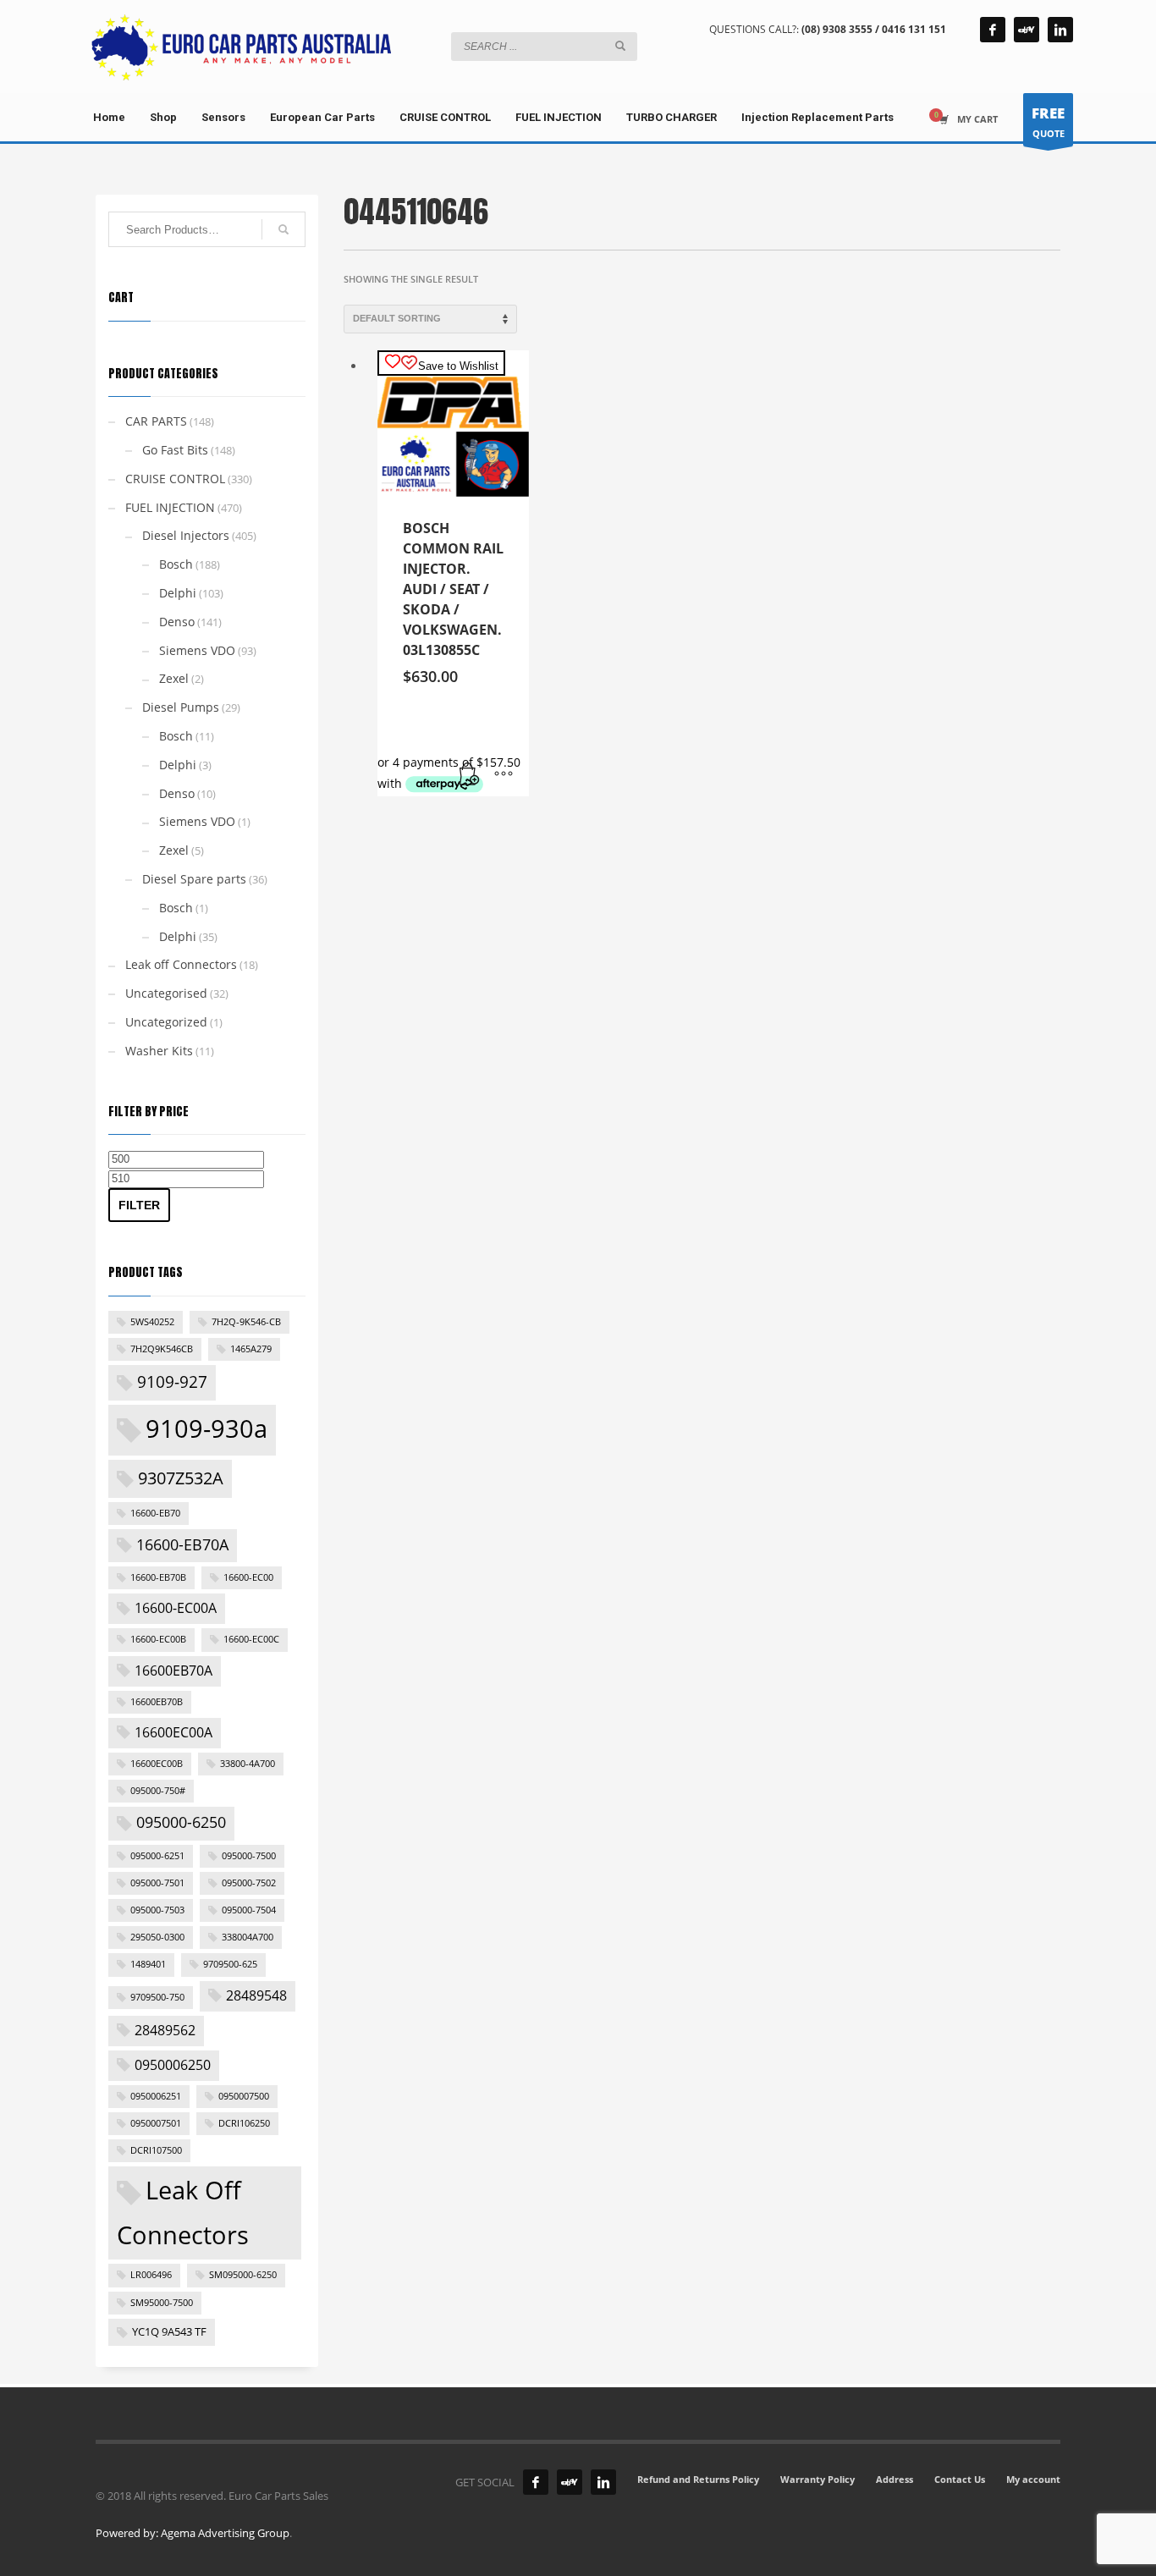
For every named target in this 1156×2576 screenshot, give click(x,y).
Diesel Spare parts (194, 879)
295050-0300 (157, 1937)
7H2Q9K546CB (162, 1349)
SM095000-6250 (243, 2275)
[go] (620, 46)
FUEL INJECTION (170, 507)
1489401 (148, 1964)
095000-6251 (157, 1856)
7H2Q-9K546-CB (246, 1322)
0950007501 (156, 2123)
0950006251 (156, 2096)
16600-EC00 (248, 1577)
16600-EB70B (158, 1577)
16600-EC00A (176, 1608)
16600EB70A (173, 1671)
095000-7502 (249, 1883)
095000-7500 (249, 1856)
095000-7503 (157, 1910)
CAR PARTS (156, 421)
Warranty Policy (817, 2479)
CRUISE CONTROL (175, 479)
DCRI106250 (244, 2123)
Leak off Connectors (181, 964)
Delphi (178, 593)
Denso (177, 622)
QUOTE (1048, 121)
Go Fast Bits (175, 450)
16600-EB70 (155, 1513)
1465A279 (251, 1349)
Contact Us (960, 2479)
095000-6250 (181, 1822)
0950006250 (173, 2065)
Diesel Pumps (181, 707)
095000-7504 (249, 1910)
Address (895, 2479)
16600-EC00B (158, 1639)
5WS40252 (152, 1322)
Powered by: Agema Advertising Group (193, 2533)
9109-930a (206, 1428)
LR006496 (151, 2275)
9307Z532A (181, 1478)
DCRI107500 (156, 2150)
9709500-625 (230, 1964)
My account (1033, 2479)
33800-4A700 (248, 1764)
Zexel (174, 678)
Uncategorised (166, 993)
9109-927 (172, 1382)
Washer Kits (159, 1051)
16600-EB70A (182, 1544)
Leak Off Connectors (183, 2212)
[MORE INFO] (504, 775)
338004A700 (248, 1937)
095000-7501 (157, 1883)
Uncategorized (166, 1022)
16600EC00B (157, 1764)
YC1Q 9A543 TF (169, 2331)
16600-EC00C (251, 1639)
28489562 (165, 2030)
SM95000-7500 (162, 2303)
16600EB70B (157, 1702)
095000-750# (158, 1791)
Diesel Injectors (186, 535)
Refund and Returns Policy (698, 2479)
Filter (139, 1205)
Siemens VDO (197, 650)
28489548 (256, 1995)
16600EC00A (173, 1732)
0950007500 (244, 2096)
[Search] (283, 229)
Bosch (176, 564)
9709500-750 (157, 1997)
